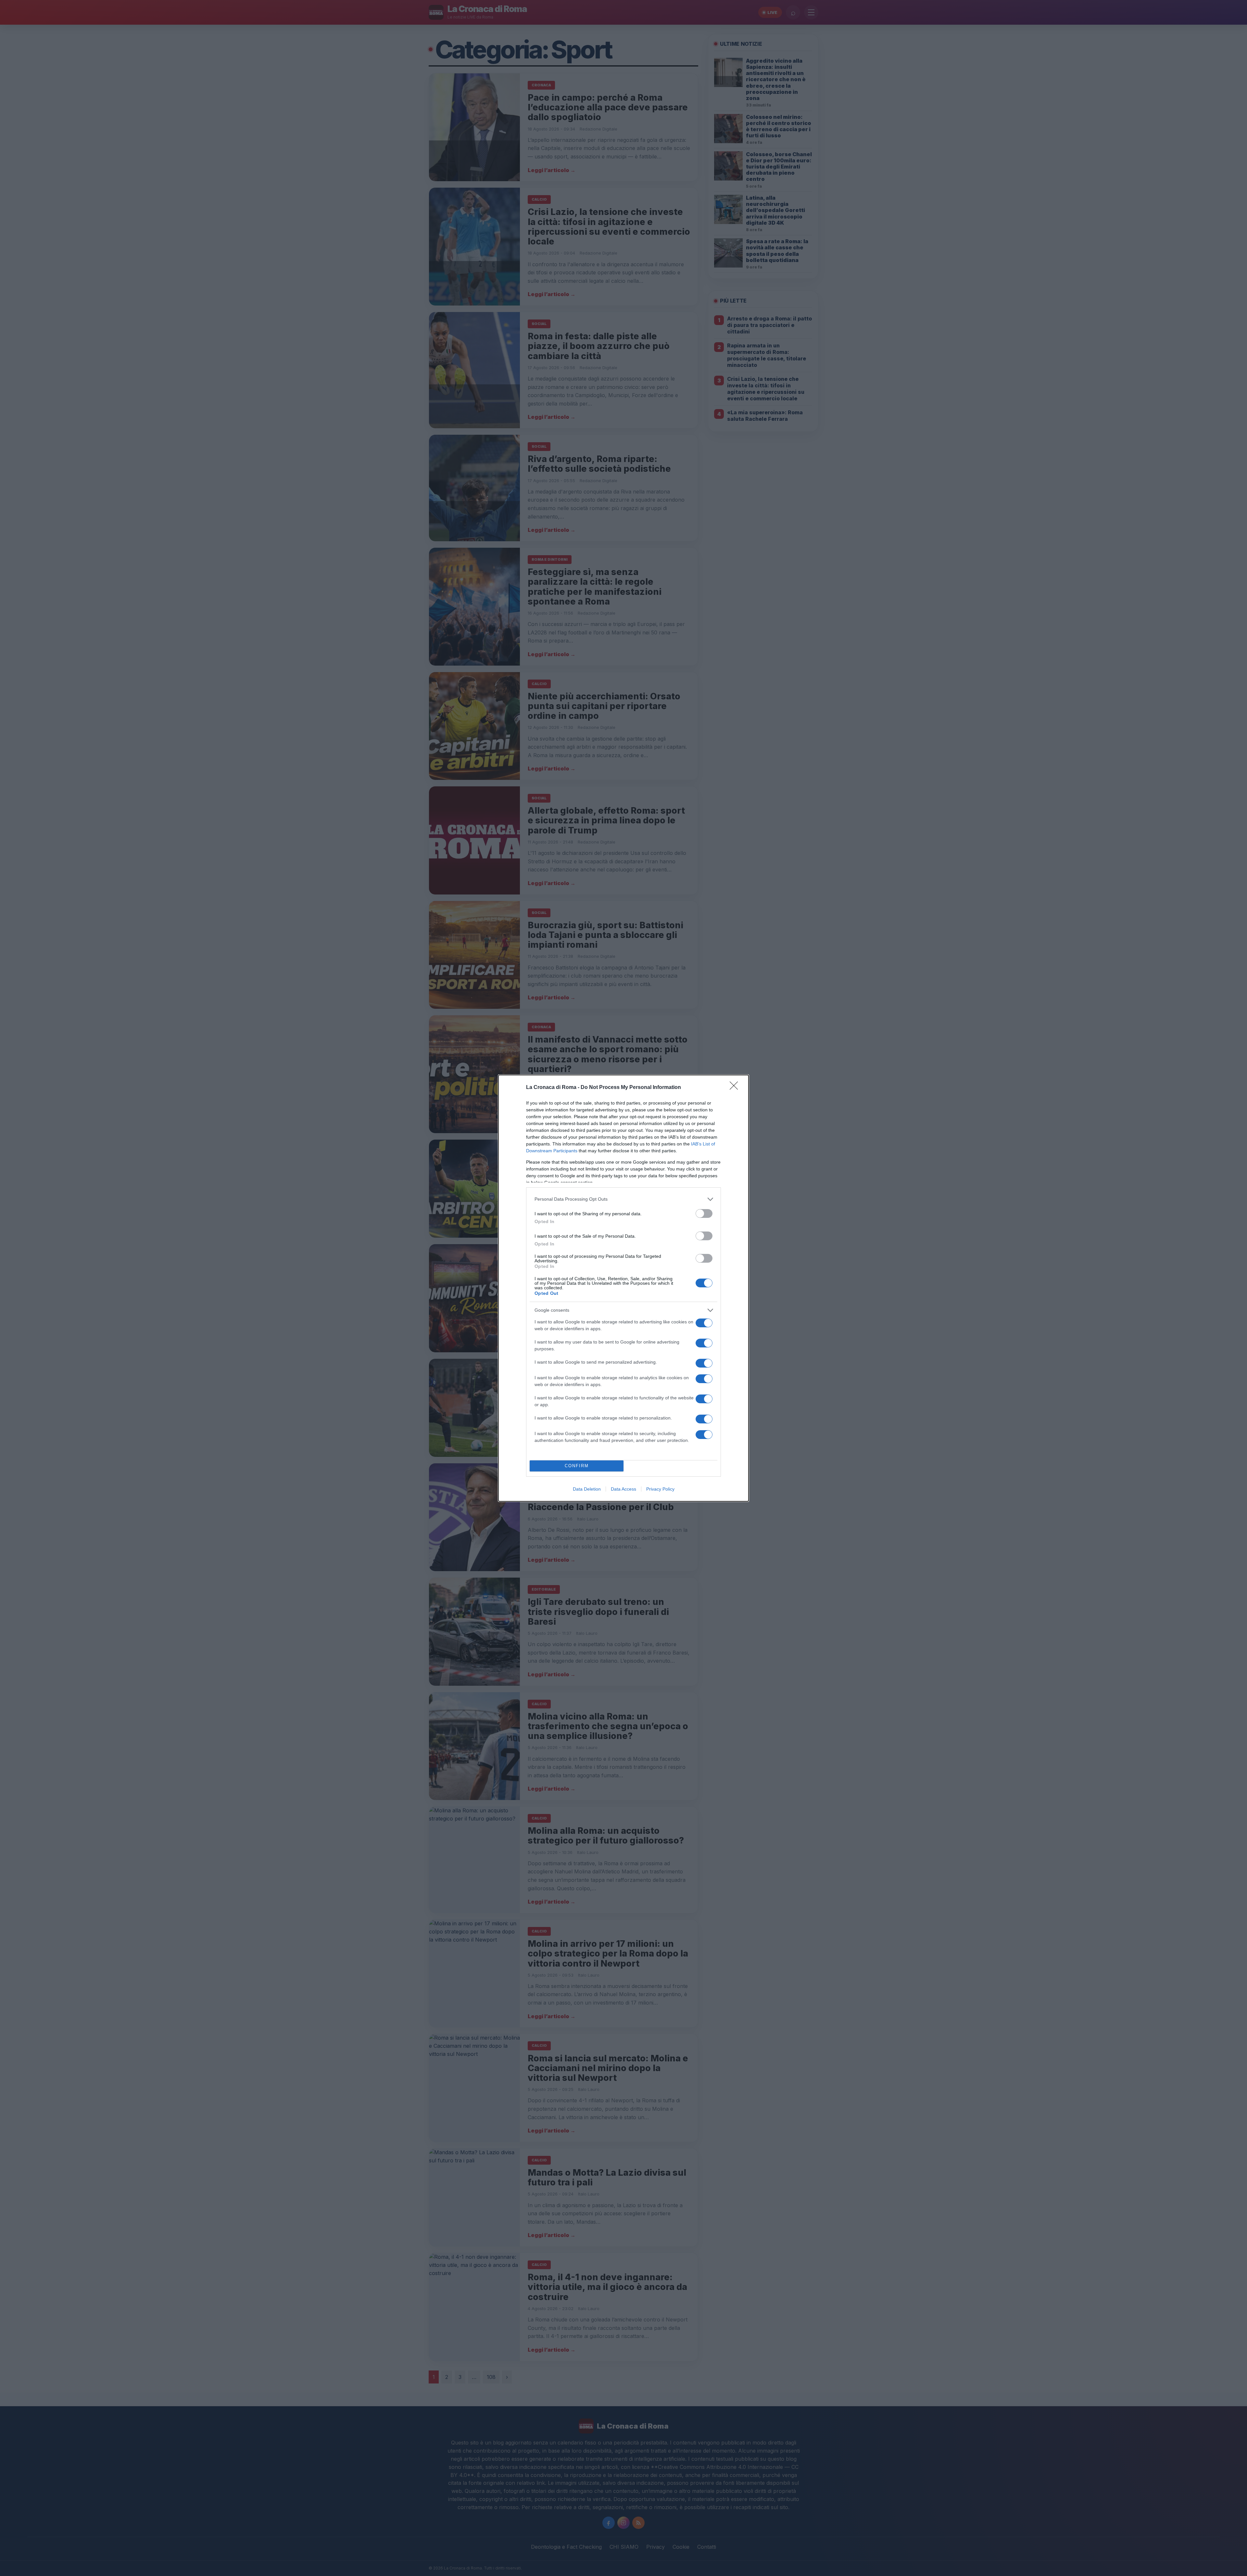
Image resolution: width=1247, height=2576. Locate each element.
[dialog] (623, 1288)
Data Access (623, 1489)
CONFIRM (577, 1466)
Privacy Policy (660, 1489)
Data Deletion (587, 1489)
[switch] (704, 1213)
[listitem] (623, 1199)
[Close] (736, 1088)
